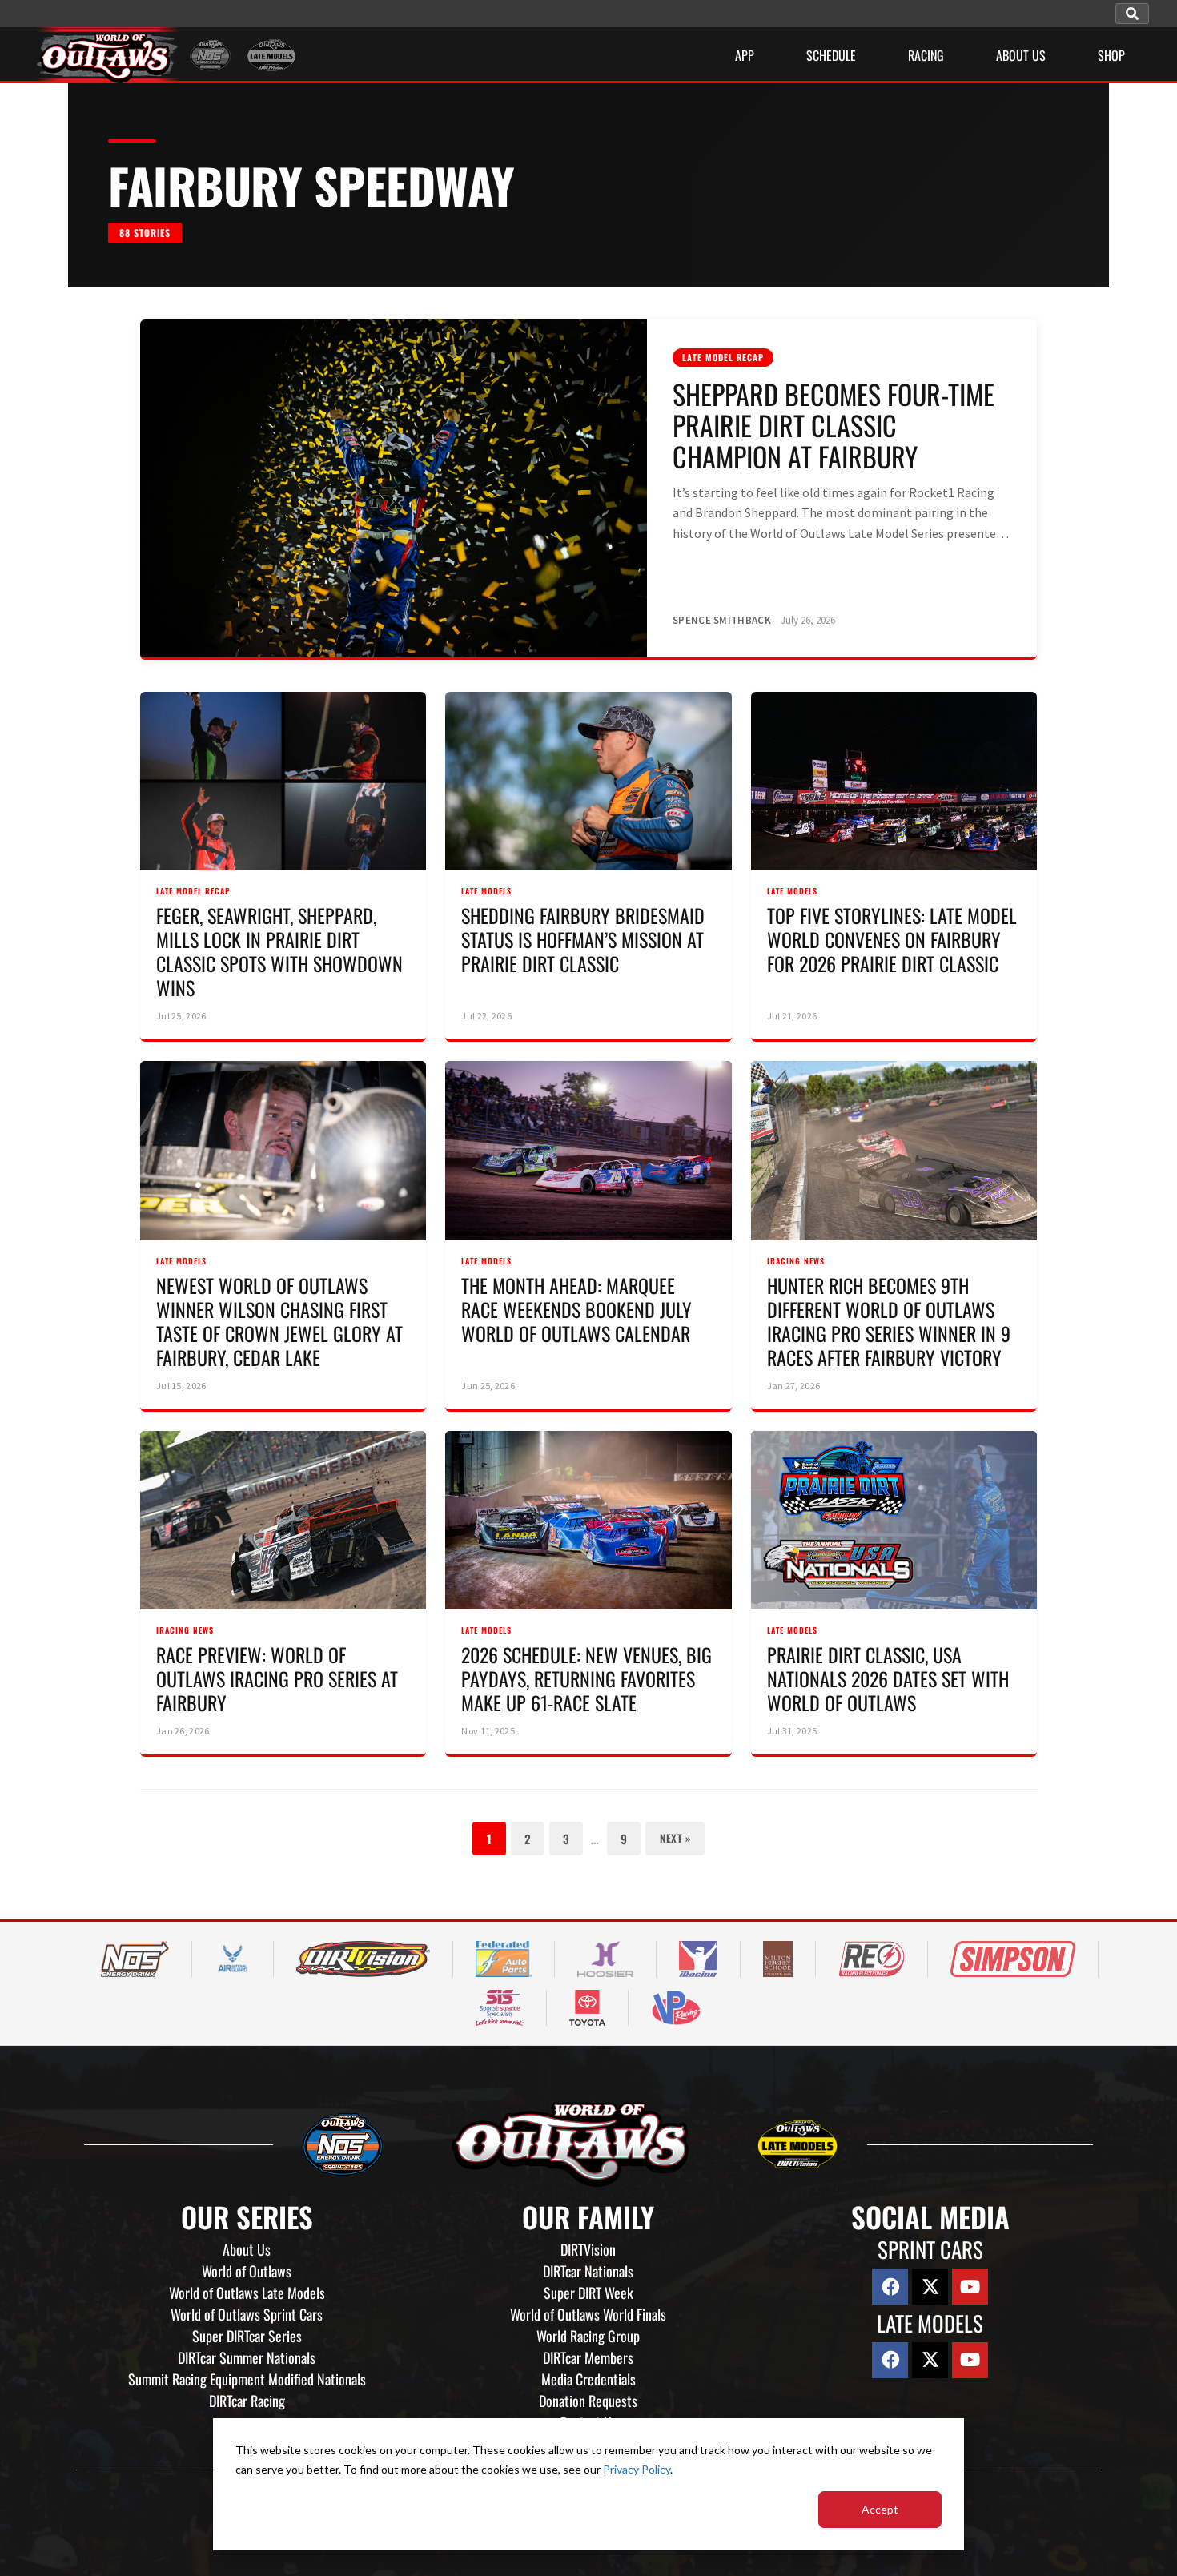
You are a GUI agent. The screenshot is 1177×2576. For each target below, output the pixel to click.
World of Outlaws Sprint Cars (247, 2314)
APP (745, 55)
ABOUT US (1021, 55)
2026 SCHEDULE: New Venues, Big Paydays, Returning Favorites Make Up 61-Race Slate (586, 1678)
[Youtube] (970, 2287)
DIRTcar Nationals (588, 2271)
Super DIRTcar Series (247, 2336)
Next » (675, 1838)
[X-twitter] (930, 2287)
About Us (247, 2249)
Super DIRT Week (588, 2293)
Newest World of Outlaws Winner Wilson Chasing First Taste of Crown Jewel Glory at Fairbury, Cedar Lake (279, 1321)
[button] (1132, 14)
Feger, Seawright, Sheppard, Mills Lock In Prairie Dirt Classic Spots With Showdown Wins (279, 951)
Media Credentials (588, 2379)
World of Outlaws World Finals (588, 2314)
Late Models (486, 891)
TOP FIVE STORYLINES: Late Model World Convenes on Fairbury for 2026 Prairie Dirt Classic (892, 939)
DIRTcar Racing (247, 2401)
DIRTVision (588, 2249)
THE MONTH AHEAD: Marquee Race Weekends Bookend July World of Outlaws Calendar (576, 1309)
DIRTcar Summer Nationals (247, 2357)
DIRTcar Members (588, 2357)
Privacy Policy (637, 2469)
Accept (880, 2509)
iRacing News (796, 1261)
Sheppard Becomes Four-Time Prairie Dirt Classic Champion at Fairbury (834, 425)
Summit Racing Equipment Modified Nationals (247, 2379)
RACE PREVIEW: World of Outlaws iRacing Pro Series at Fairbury (277, 1678)
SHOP (1111, 55)
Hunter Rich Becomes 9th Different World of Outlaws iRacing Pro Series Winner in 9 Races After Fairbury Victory (889, 1321)
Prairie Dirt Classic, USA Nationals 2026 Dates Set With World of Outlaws (888, 1678)
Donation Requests (588, 2401)
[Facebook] (890, 2287)
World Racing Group (588, 2336)
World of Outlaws (247, 2271)
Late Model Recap (723, 357)
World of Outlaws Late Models (247, 2293)
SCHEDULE (831, 55)
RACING (926, 55)
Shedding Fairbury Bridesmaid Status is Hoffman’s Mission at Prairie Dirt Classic (583, 939)
